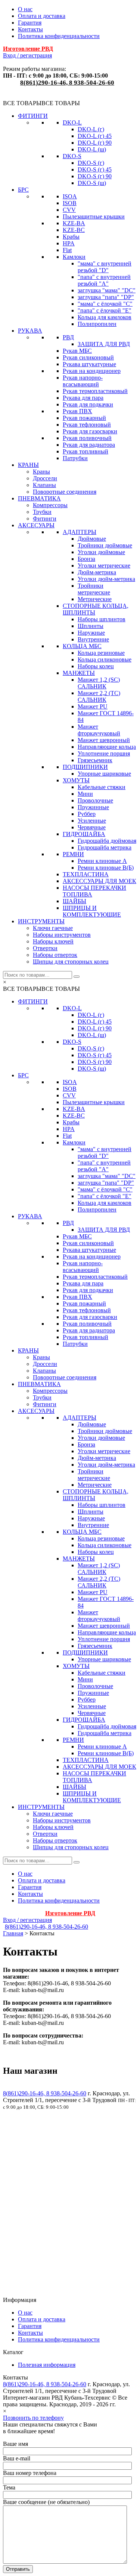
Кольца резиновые (101, 653)
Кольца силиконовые (105, 659)
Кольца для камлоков (105, 317)
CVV (69, 210)
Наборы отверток (55, 955)
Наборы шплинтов (102, 619)
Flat (67, 250)
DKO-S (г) (91, 163)
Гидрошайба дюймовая (107, 841)
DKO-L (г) (91, 129)
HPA (69, 243)
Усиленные (92, 821)
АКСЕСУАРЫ (36, 525)
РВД (68, 337)
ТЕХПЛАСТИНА (86, 874)
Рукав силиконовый (88, 357)
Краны (41, 472)
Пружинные (93, 807)
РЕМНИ (73, 854)
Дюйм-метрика (97, 572)
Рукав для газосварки (90, 431)
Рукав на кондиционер (92, 371)
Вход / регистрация (27, 55)
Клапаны (44, 485)
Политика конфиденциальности (59, 36)
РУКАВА (30, 331)
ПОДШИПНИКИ (85, 767)
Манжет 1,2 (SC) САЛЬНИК (99, 683)
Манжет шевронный (104, 740)
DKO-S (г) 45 (95, 169)
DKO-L (72, 122)
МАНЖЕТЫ (79, 673)
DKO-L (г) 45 (95, 136)
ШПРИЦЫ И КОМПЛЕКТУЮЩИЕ (92, 911)
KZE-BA (74, 223)
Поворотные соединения (65, 492)
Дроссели (45, 478)
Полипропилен (97, 324)
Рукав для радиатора (89, 445)
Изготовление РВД (28, 49)
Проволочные (95, 800)
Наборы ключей (53, 941)
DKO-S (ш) (92, 183)
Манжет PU (93, 706)
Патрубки (75, 458)
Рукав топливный (85, 451)
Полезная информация (47, 2365)
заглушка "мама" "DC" (107, 290)
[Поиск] (77, 977)
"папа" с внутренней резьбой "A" (104, 280)
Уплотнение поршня (104, 753)
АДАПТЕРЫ (80, 532)
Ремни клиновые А (102, 861)
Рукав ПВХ (77, 411)
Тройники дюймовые (105, 545)
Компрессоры (50, 505)
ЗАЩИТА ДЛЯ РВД (104, 344)
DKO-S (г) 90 (95, 176)
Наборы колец (96, 666)
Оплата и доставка (42, 16)
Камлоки (74, 257)
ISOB (70, 203)
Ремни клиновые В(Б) (106, 868)
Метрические (95, 599)
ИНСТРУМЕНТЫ (41, 921)
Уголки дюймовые (101, 552)
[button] (41, 103)
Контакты (30, 29)
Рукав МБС (77, 351)
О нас (25, 9)
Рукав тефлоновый (87, 425)
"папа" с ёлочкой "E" (105, 310)
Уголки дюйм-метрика (106, 579)
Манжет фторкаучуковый (99, 730)
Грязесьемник (95, 760)
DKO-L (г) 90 (95, 143)
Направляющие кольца (107, 747)
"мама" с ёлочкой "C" (105, 304)
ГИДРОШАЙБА (84, 834)
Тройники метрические (94, 589)
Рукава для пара (83, 398)
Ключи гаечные (53, 928)
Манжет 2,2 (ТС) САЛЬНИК (99, 696)
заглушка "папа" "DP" (106, 297)
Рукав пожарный (84, 418)
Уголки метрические (104, 566)
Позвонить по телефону (33, 2418)
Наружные (91, 633)
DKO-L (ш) (92, 149)
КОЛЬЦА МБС (82, 646)
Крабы (71, 237)
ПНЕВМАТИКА (39, 498)
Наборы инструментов (62, 935)
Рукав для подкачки (88, 404)
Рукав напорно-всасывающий (83, 381)
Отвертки (45, 948)
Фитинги (45, 519)
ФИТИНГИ (33, 116)
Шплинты (91, 626)
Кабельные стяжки (102, 787)
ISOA (70, 196)
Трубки (42, 512)
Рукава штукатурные (89, 364)
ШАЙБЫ (74, 901)
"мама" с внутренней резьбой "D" (105, 267)
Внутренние (93, 639)
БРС (23, 190)
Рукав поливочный (87, 438)
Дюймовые (92, 539)
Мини (85, 794)
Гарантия (30, 23)
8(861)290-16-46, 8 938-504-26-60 (67, 83)
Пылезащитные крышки (94, 216)
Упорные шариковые (104, 774)
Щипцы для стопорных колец (71, 962)
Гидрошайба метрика (105, 847)
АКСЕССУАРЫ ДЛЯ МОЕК (99, 881)
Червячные (92, 827)
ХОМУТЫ (76, 780)
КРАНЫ (28, 465)
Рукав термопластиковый (95, 391)
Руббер (87, 814)
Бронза (86, 559)
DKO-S (72, 156)
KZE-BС (74, 230)
